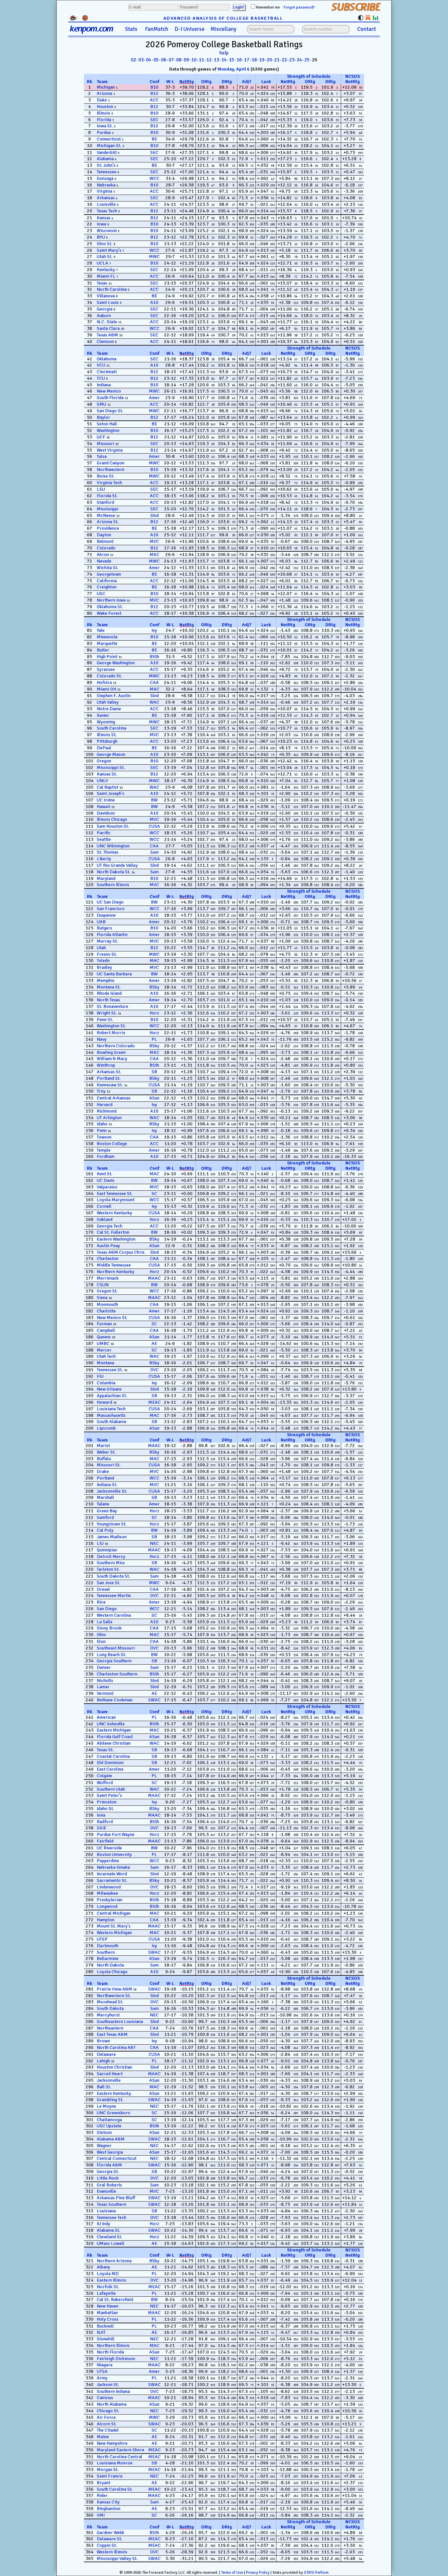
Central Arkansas (114, 1098)
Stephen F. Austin (114, 696)
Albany (103, 2267)
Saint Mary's (109, 250)
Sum (154, 852)
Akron (103, 554)
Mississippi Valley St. (117, 2558)
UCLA (102, 263)
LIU (100, 1543)
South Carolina (112, 728)
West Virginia (110, 450)
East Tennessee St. (115, 1193)
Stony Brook (109, 1628)
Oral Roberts (109, 2185)
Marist (103, 1446)
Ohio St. (105, 244)
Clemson (105, 341)
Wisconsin (107, 231)
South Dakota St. (113, 1576)
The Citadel (108, 2430)
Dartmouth (108, 1946)
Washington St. (111, 1026)
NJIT (101, 2332)
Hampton (106, 1920)
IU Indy (103, 2224)
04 (149, 60)
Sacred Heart (110, 2074)
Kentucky (106, 270)
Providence (108, 528)
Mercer (104, 1350)
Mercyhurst (108, 2015)
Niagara (105, 2365)
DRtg (227, 82)
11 (201, 60)
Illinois (103, 113)
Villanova (106, 296)
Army (102, 2378)
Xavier (103, 715)
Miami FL (106, 276)
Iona (101, 1815)
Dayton (104, 535)
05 (156, 60)
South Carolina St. (115, 2489)
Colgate (104, 1776)
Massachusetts (111, 1415)
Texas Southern (112, 2204)
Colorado (106, 548)
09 (186, 60)
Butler (103, 650)
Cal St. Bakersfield (115, 2299)
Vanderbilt (107, 152)
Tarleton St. (108, 1569)
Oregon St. (107, 1291)
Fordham (106, 1156)
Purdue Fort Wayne (116, 1834)
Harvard (105, 1105)
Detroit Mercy (111, 1556)
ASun (154, 1098)
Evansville (106, 2191)
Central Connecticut (117, 2158)
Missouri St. (109, 1465)
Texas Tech (107, 211)
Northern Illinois (113, 2345)
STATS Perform (316, 2573)
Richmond (107, 1111)
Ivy (154, 630)
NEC (154, 1543)
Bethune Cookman (115, 1700)
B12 (154, 93)
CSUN (103, 1285)
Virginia (104, 191)
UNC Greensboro (113, 2113)
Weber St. (106, 1452)
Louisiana (106, 2211)
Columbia (106, 1383)
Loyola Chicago (112, 1972)
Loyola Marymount (116, 1200)
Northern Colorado (116, 1046)
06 (164, 60)
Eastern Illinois (112, 2280)
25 (307, 60)
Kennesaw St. (110, 1085)
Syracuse (106, 669)
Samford (105, 1517)
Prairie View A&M (114, 1989)
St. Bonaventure (112, 1006)
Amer (154, 398)
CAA (154, 682)
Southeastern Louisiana (120, 2022)
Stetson (104, 2132)
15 (232, 60)
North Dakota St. (114, 872)
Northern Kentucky (116, 1272)
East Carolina (110, 1769)
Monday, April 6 (234, 69)
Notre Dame (109, 709)
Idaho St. (105, 1809)
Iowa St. (105, 126)
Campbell (106, 1330)
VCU (101, 365)
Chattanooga (109, 2120)
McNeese (106, 515)
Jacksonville (109, 2080)
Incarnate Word (112, 1874)
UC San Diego (110, 902)
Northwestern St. (114, 1996)
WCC (154, 178)
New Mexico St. (112, 1318)
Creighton (107, 587)
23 (292, 60)
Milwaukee (107, 1893)
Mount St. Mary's (114, 1926)
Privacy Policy (258, 2573)
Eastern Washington (116, 1239)
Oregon (104, 761)
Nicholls (105, 1681)
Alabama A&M (111, 2139)
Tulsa (102, 456)
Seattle (104, 839)
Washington (108, 430)
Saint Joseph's (111, 793)
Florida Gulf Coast (115, 1737)
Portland (105, 1478)
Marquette (107, 643)
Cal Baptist (108, 787)
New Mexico (109, 391)
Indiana (104, 385)
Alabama (105, 159)
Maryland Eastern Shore (121, 2450)
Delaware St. (110, 2539)
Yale (101, 630)
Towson (104, 1137)
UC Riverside (109, 1848)
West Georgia (110, 2152)
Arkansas (106, 198)
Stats (131, 29)
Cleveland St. (110, 2237)
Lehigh (103, 2061)
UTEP (102, 1939)
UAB (101, 922)
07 (171, 60)
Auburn (104, 316)
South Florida (110, 398)
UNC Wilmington (113, 846)
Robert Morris (111, 1033)
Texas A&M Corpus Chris (121, 1252)
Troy (101, 1091)
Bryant (103, 2483)
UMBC (103, 1343)
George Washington (116, 663)
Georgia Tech (110, 1226)
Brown (103, 2041)
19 (262, 60)
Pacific (104, 833)
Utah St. (105, 256)
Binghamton (109, 2509)
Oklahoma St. (110, 607)
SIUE (102, 1828)
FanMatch (157, 29)
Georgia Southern (114, 1661)
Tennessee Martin (114, 1596)
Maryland (106, 878)
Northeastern (110, 2028)
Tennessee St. (110, 1370)
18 (254, 60)
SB (154, 1072)
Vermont (105, 1693)
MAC (154, 554)
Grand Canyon (111, 463)
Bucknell (105, 2326)
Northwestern (111, 469)
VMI (101, 2515)
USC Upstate (109, 2126)
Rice (101, 1602)
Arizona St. (108, 522)
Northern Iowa (111, 600)
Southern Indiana (113, 2391)
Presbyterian (110, 1900)
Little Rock (108, 2178)
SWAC (154, 1700)
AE (154, 1343)
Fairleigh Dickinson (116, 2359)
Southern (106, 1952)
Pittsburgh (107, 741)
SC (154, 1193)
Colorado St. (109, 676)
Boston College (112, 1144)
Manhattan (107, 2313)
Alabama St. (109, 2230)
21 (277, 60)
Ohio (101, 1635)
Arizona (104, 93)
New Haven (108, 2306)
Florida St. (107, 496)
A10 (154, 302)
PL (154, 1039)
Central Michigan (114, 1913)
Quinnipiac (107, 1550)
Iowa (102, 224)
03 (141, 60)
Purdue (104, 132)
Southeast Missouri (116, 1648)
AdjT (247, 82)
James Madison (112, 1537)
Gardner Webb (111, 2533)
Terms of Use (232, 2573)
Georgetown (109, 574)
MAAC (154, 1278)
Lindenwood (109, 1887)
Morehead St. (110, 2002)
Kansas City (108, 2502)
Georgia (105, 309)
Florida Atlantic (112, 935)
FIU (100, 1376)
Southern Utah (111, 1789)
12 (209, 60)
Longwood (107, 1906)
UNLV (102, 781)
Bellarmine (108, 1959)
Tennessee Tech (112, 2217)
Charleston (108, 1258)
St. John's (106, 165)
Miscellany (224, 29)
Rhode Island (109, 993)
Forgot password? (299, 7)
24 (299, 60)
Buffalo (104, 1459)
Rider (102, 2495)
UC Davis (106, 1180)
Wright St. (107, 1013)
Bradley (104, 967)
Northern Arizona (114, 2261)
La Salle (105, 1622)
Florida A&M (109, 2165)
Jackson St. (108, 2384)
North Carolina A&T (116, 2047)
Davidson (106, 813)
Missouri (105, 444)
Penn (102, 1130)
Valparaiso (107, 1187)
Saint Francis (110, 2476)
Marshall (105, 1497)
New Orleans (109, 1389)
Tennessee (107, 172)
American (106, 1717)
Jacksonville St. (112, 1491)
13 (216, 60)
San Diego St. (110, 411)
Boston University (114, 1854)
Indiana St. (107, 1485)
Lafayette (106, 2293)
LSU (101, 489)
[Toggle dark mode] (361, 18)
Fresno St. (107, 954)
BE (154, 139)
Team (102, 82)
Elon (101, 1641)
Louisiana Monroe (115, 2463)
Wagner (104, 2146)
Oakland (105, 1219)
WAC (154, 702)
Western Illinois (112, 2552)
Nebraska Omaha (113, 1867)
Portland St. (109, 1078)
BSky (154, 987)
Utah (101, 948)
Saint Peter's (109, 1795)
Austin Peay (108, 1246)
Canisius (105, 2398)
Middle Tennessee (114, 1265)
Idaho (102, 1124)
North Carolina (112, 289)
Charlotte (106, 1311)
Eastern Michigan (114, 1730)
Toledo (103, 960)
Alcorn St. (107, 2424)
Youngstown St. (112, 1524)
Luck (266, 82)
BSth (154, 657)
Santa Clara (108, 328)
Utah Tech (106, 1356)
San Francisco (111, 909)
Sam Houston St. (113, 826)
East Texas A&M (112, 2034)
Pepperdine (108, 1861)
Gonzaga (105, 178)
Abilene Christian (114, 1743)
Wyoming (106, 722)
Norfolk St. (108, 2287)
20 (269, 60)
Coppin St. (107, 2545)
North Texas (108, 1000)
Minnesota (107, 637)
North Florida (110, 2352)
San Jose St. (109, 1583)
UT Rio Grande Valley (117, 865)
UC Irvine (106, 800)
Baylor (103, 417)
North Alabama (112, 2404)
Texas (102, 283)
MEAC (154, 1402)
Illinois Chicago (112, 819)
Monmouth (107, 1304)
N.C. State (107, 322)
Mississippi (108, 509)
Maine (103, 2437)
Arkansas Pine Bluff (116, 2198)
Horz (154, 1013)
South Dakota (110, 2008)
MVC (154, 541)
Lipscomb (106, 1428)
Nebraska (106, 185)
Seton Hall (107, 424)
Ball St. (104, 2087)
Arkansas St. (109, 1072)
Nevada (104, 561)
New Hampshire (112, 2443)
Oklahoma (107, 359)
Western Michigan (114, 1933)
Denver (104, 1667)
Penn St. (105, 1020)
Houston (105, 106)
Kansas (104, 218)
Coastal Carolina (113, 1756)
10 (194, 60)
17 (247, 60)
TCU (101, 378)
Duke (102, 100)
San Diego (107, 1609)
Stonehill (106, 2339)
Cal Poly (105, 1530)
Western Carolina (114, 1615)
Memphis (106, 980)
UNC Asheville (111, 1724)
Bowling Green (111, 1052)
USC (101, 594)
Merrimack (108, 1278)
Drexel (103, 1589)
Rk (90, 82)
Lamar (103, 1687)
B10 (154, 87)
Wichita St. (108, 568)
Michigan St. (109, 146)
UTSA (102, 2371)
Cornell (104, 1206)
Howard (104, 1402)
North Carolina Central (120, 2457)
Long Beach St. (112, 1655)
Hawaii (103, 807)
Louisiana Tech (111, 1409)
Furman (104, 1324)
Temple (104, 1150)
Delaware (106, 2054)
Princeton (107, 1802)
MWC (154, 256)
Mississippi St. (111, 767)
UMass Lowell (111, 2243)
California (107, 581)
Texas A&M (107, 335)
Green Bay (107, 1511)
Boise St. (106, 476)
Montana (105, 1363)
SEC (154, 120)
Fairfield (105, 1841)
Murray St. (107, 941)
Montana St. (109, 987)
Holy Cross (108, 2319)
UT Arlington (109, 1118)
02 (133, 60)
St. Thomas (108, 852)
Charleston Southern (117, 1674)
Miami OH (106, 689)
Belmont (105, 541)
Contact (367, 29)
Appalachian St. (112, 1396)
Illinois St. (107, 735)
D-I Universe (190, 29)
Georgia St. (108, 2172)
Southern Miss (111, 1563)
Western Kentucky (114, 1213)
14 (224, 60)
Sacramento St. (112, 1880)
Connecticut (109, 139)
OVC (154, 1370)
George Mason (111, 754)
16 (239, 60)
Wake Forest (109, 613)
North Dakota (110, 1965)
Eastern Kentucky (114, 2093)
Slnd (154, 515)
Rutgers (104, 928)
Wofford (105, 1783)
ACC (154, 100)
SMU (102, 404)
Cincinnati (107, 372)
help (224, 53)
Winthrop (106, 1065)
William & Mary (112, 1059)
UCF (101, 437)
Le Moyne (106, 2106)
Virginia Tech (109, 483)
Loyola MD (108, 2274)
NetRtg (187, 82)
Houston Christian (114, 2067)
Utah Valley (108, 702)
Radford (105, 1822)
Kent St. (105, 1174)
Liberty (104, 859)
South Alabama (112, 1422)
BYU (101, 237)
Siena (102, 1298)
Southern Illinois (113, 885)
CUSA (154, 826)
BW (154, 800)
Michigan (106, 87)
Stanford (105, 502)
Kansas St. (107, 774)
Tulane (103, 1504)
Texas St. (105, 1750)
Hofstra (104, 682)
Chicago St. (108, 2411)
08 (179, 60)
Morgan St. (108, 2470)
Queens (104, 1337)
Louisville (106, 204)
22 (284, 60)
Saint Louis (108, 302)
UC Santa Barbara (114, 974)
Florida (104, 120)
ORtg (206, 82)
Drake (103, 1471)
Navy (102, 1039)
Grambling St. (110, 2100)
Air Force (106, 2417)
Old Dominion (110, 1763)
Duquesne (106, 915)
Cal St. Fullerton (113, 1232)
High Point (107, 657)
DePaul (104, 748)
